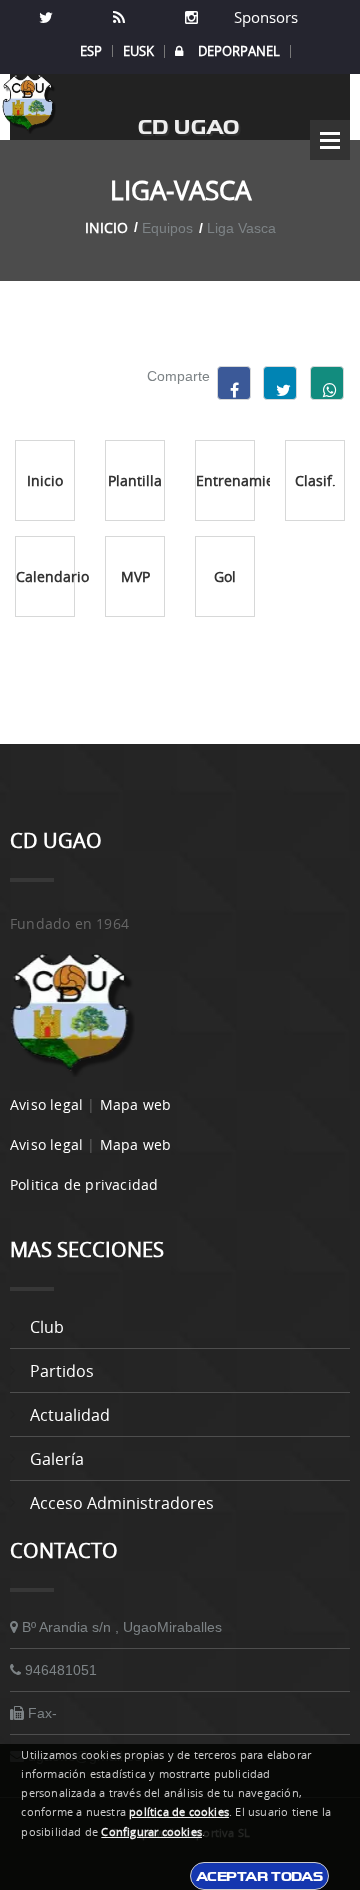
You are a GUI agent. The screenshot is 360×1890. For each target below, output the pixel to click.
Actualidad (70, 1415)
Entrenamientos (225, 480)
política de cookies (179, 1812)
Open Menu (330, 140)
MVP (135, 576)
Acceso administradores (122, 1503)
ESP (91, 51)
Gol (225, 576)
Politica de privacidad (84, 1184)
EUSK (138, 51)
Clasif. (315, 480)
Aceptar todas (259, 1876)
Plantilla (135, 480)
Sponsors (264, 17)
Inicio (106, 227)
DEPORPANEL (239, 51)
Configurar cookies (151, 1832)
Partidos (62, 1371)
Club (47, 1327)
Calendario (45, 576)
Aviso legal (46, 1104)
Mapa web (136, 1104)
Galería (57, 1459)
